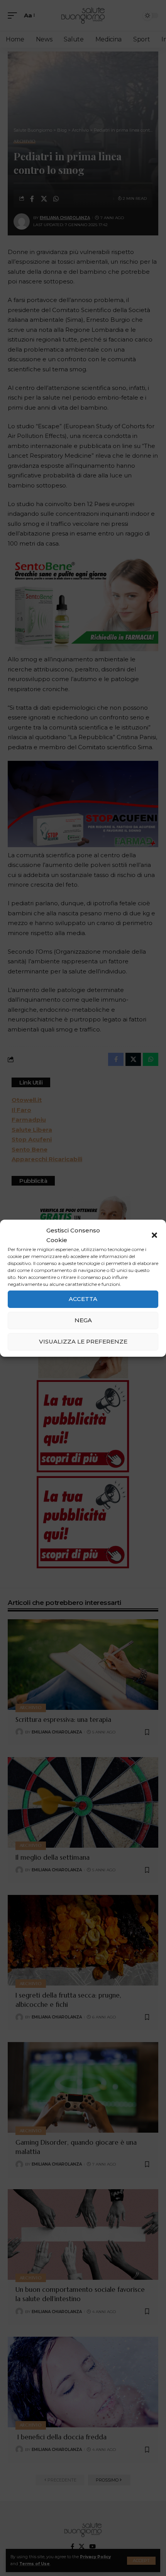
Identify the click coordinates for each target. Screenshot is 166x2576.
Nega (83, 1320)
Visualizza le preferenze (83, 1341)
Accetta (83, 1299)
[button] (154, 1235)
